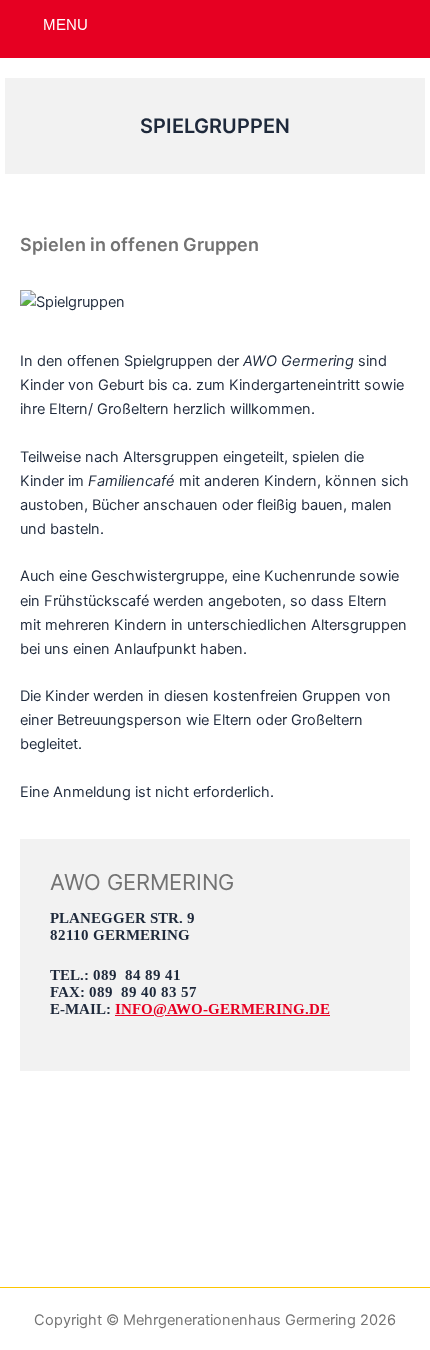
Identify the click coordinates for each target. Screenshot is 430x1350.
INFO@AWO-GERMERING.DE (222, 1009)
